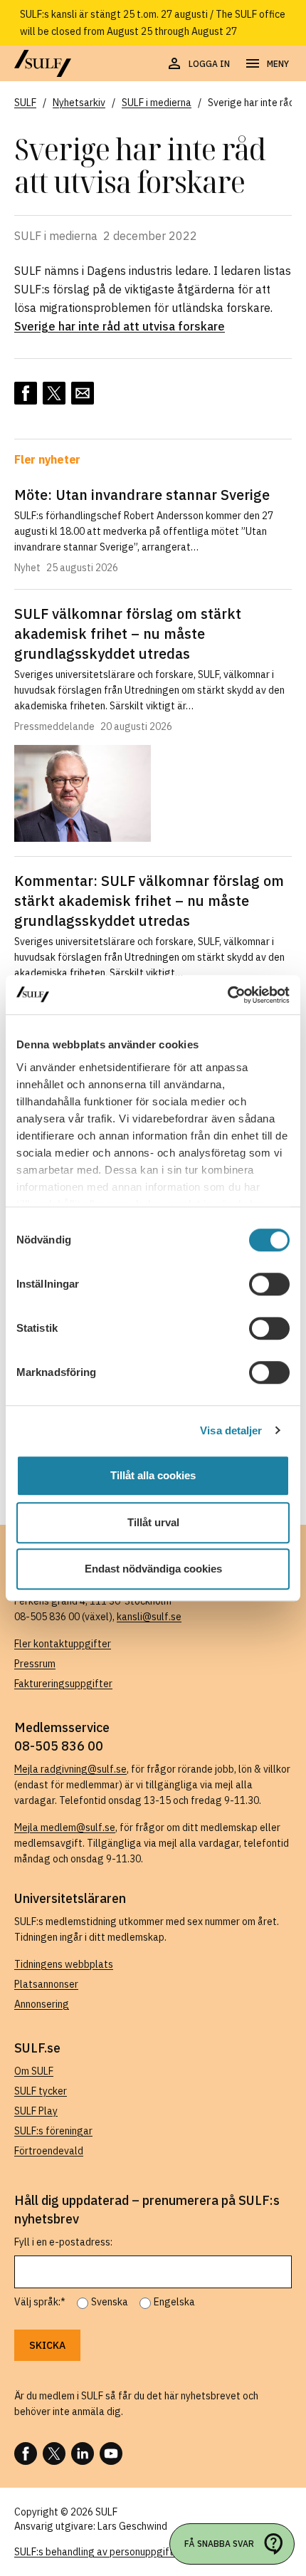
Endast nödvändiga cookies (153, 1569)
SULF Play (36, 2111)
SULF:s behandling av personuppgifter (99, 2552)
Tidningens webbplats (64, 1964)
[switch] (269, 1284)
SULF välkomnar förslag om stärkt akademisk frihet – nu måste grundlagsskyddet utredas (128, 633)
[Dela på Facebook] (26, 393)
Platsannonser (46, 1984)
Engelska (174, 2302)
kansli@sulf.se (149, 1617)
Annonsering (42, 2004)
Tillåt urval (153, 1522)
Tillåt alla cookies (153, 1475)
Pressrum (35, 1664)
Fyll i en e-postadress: (63, 2242)
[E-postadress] (83, 393)
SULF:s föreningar (53, 2131)
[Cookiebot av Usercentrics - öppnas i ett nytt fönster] (227, 995)
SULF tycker (41, 2091)
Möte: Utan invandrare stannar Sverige (142, 495)
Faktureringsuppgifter (63, 1684)
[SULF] (43, 63)
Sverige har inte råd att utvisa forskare (120, 326)
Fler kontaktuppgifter (63, 1644)
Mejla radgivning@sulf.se (70, 1769)
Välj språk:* (40, 2302)
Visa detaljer (231, 1430)
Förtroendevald (49, 2151)
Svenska (110, 2302)
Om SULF (34, 2071)
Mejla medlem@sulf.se (65, 1827)
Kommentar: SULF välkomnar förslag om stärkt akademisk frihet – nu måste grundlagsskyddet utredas (149, 901)
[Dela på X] (54, 393)
